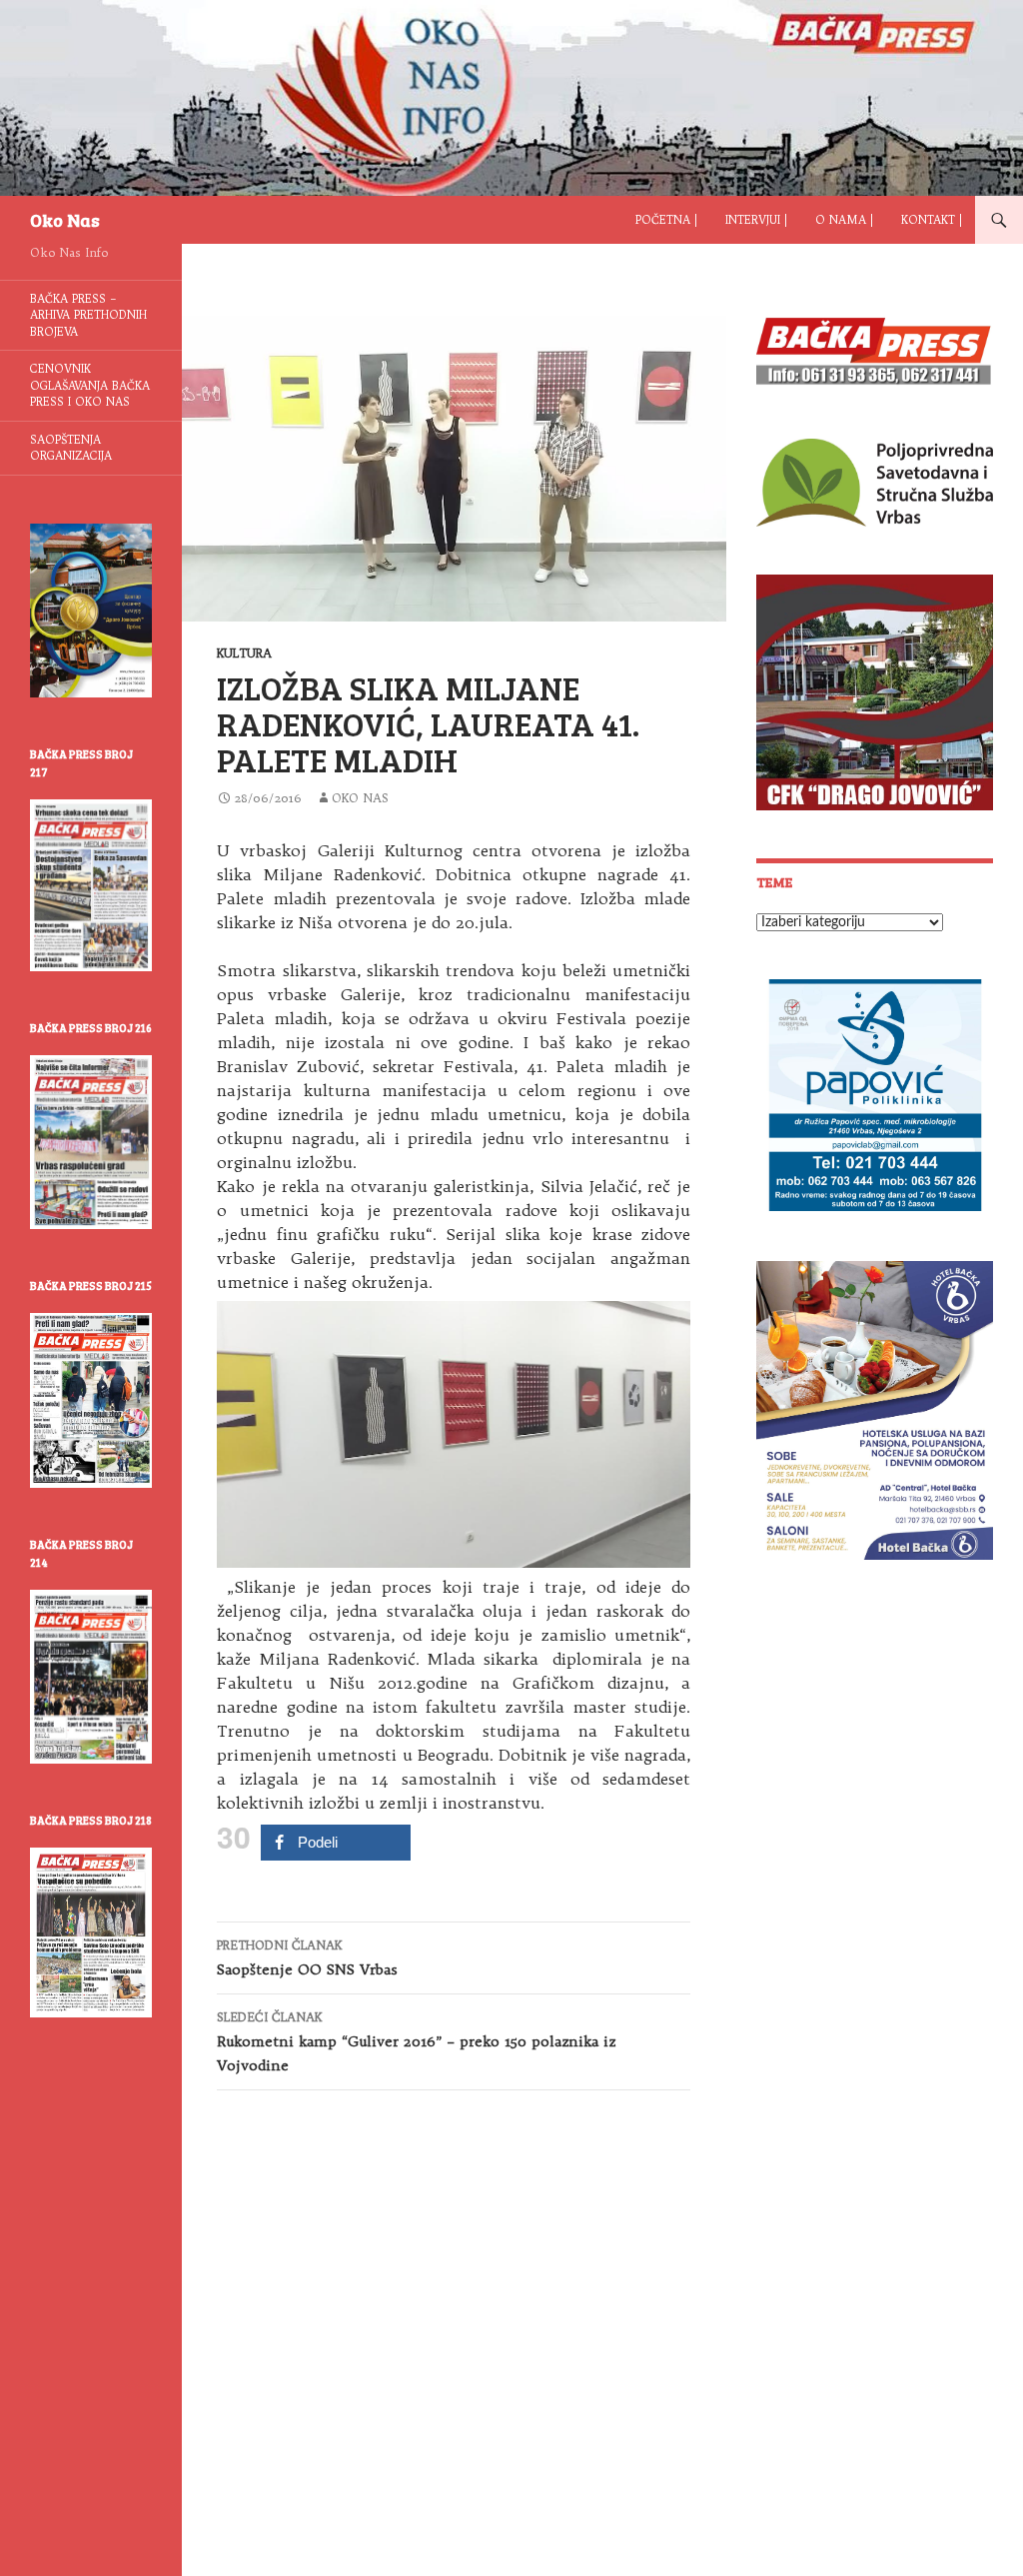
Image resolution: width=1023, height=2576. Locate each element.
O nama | (844, 220)
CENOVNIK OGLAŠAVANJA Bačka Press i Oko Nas (90, 385)
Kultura (244, 653)
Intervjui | (756, 220)
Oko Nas (65, 220)
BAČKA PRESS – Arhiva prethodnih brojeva (88, 315)
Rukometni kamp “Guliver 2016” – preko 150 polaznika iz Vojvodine (416, 2042)
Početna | (666, 220)
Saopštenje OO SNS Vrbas (307, 1958)
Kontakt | (932, 220)
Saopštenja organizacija (71, 448)
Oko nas (360, 798)
